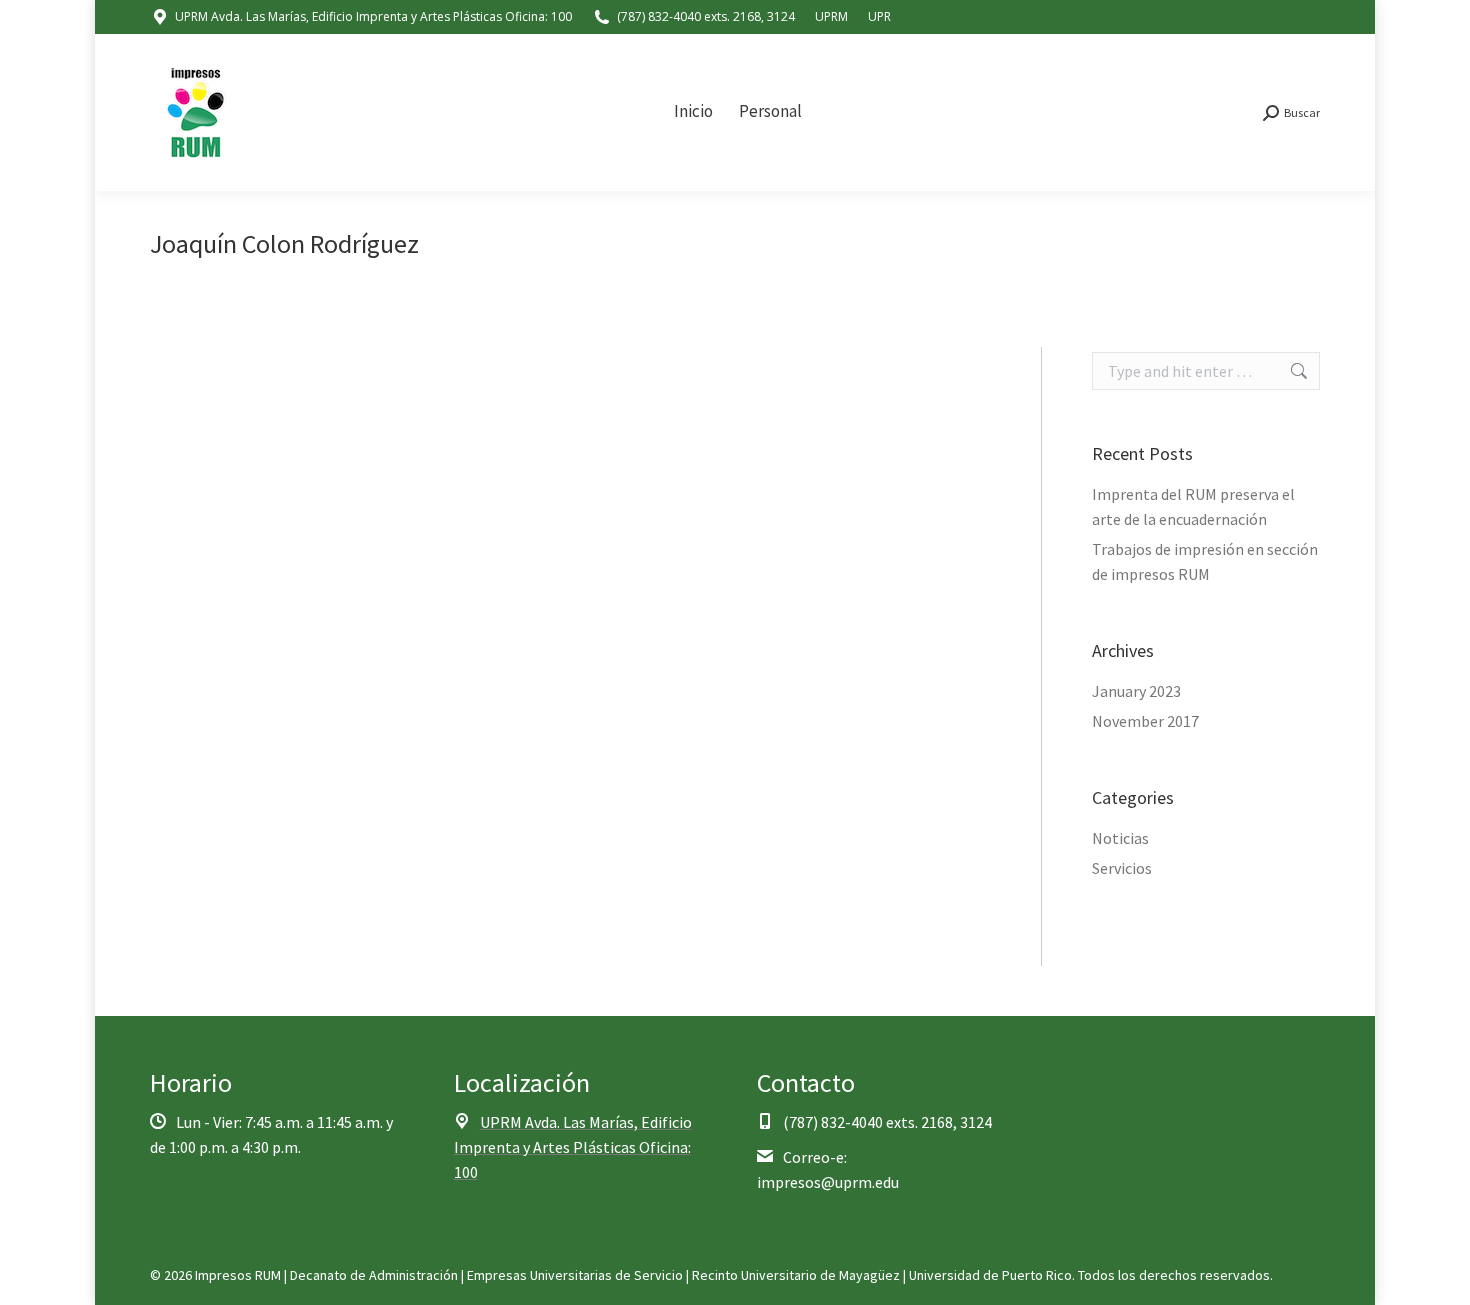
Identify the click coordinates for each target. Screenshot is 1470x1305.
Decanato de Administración (374, 1275)
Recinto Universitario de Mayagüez (796, 1275)
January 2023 (1136, 691)
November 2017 (1145, 721)
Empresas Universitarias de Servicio (575, 1275)
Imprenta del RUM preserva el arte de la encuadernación (1193, 506)
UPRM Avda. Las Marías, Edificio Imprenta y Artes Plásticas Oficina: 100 (373, 16)
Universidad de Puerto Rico (990, 1275)
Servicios (1122, 868)
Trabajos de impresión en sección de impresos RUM (1205, 561)
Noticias (1120, 838)
